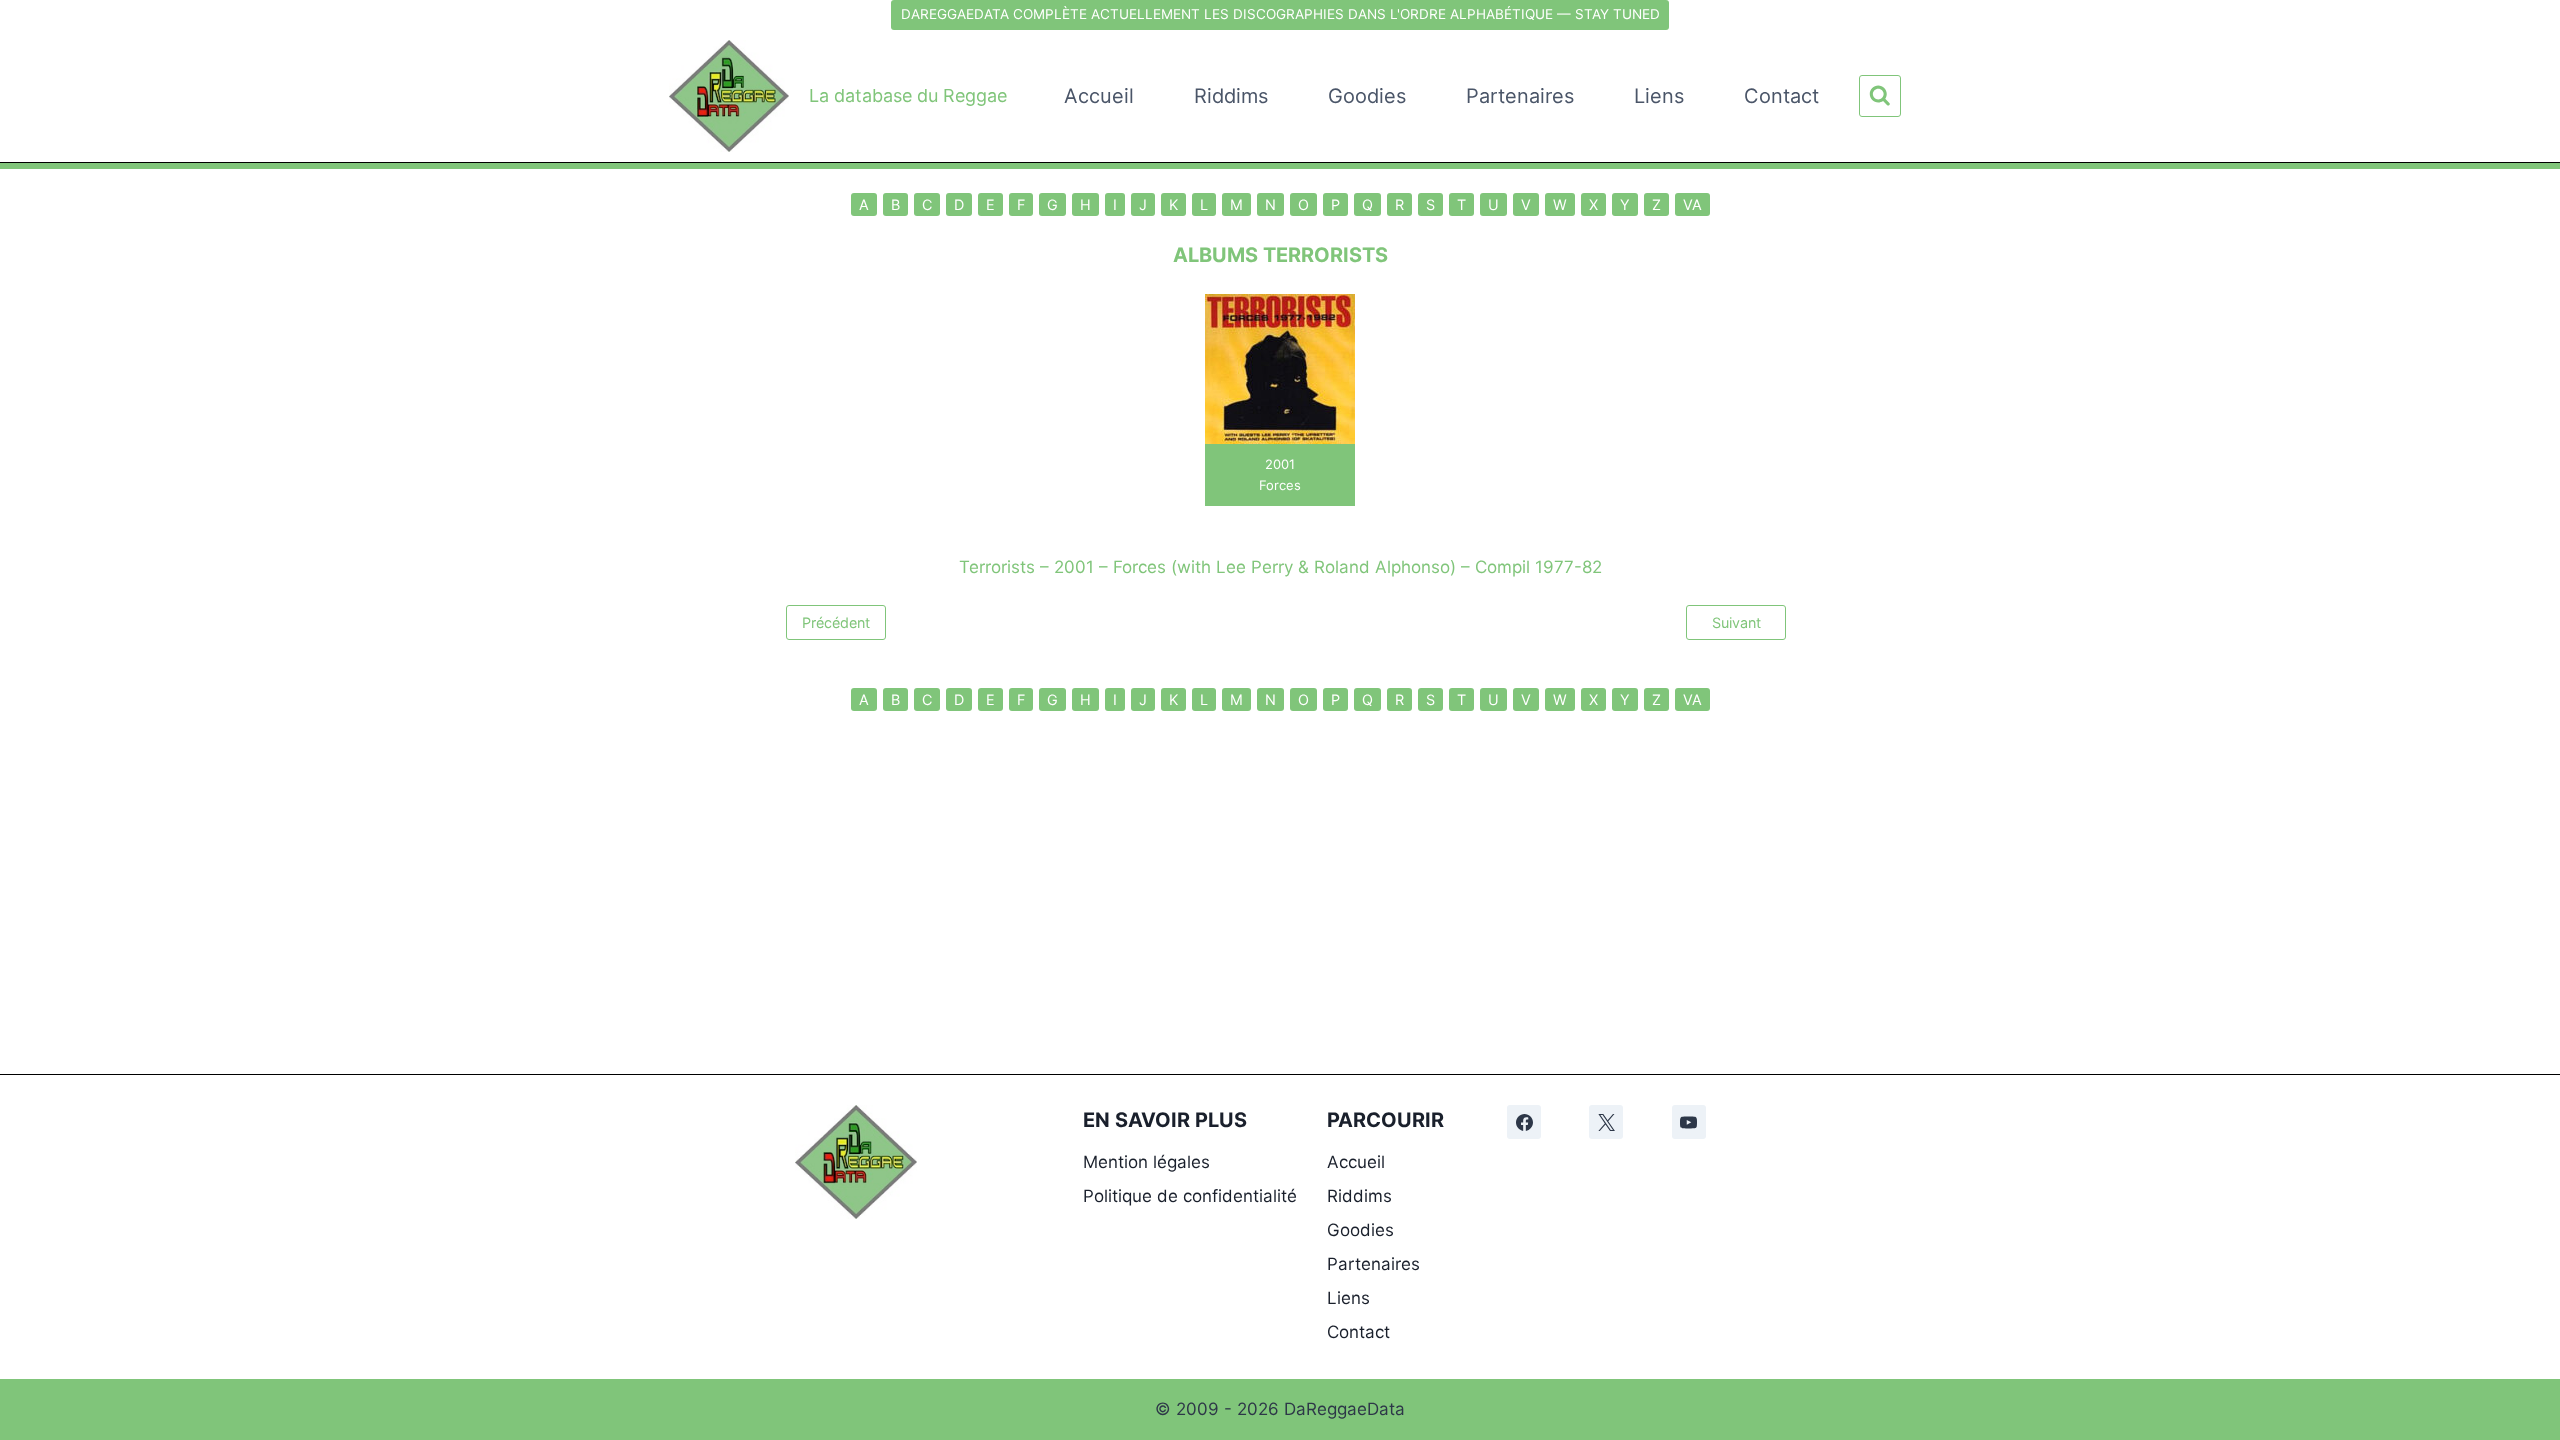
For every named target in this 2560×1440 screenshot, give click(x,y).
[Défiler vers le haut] (2531, 1169)
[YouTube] (1689, 1122)
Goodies (1367, 96)
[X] (1606, 1122)
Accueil (1099, 96)
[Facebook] (1524, 1122)
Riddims (1231, 96)
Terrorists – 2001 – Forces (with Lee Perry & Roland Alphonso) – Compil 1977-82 (1280, 567)
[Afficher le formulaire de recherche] (1880, 96)
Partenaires (1520, 96)
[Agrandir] (891, 1131)
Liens (1659, 96)
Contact (1781, 96)
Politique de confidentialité (1190, 1196)
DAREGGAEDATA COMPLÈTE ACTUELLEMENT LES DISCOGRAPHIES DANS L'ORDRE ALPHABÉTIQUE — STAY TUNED (1280, 14)
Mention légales (1146, 1162)
